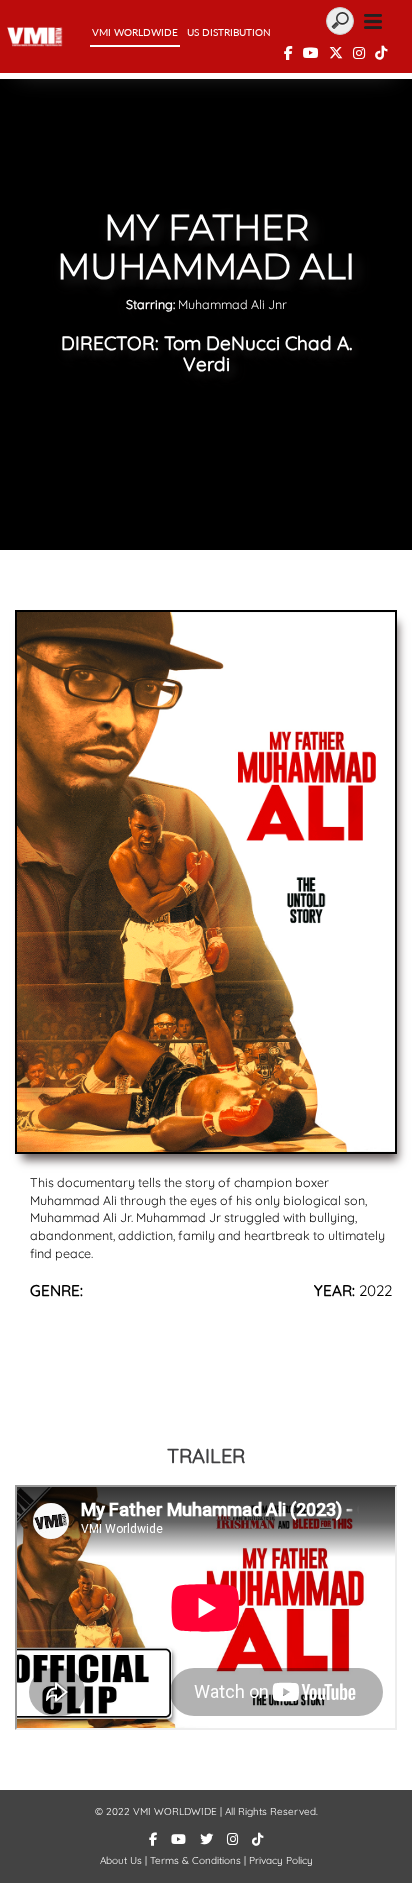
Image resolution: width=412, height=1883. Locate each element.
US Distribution (229, 32)
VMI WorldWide (135, 32)
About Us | (125, 1860)
